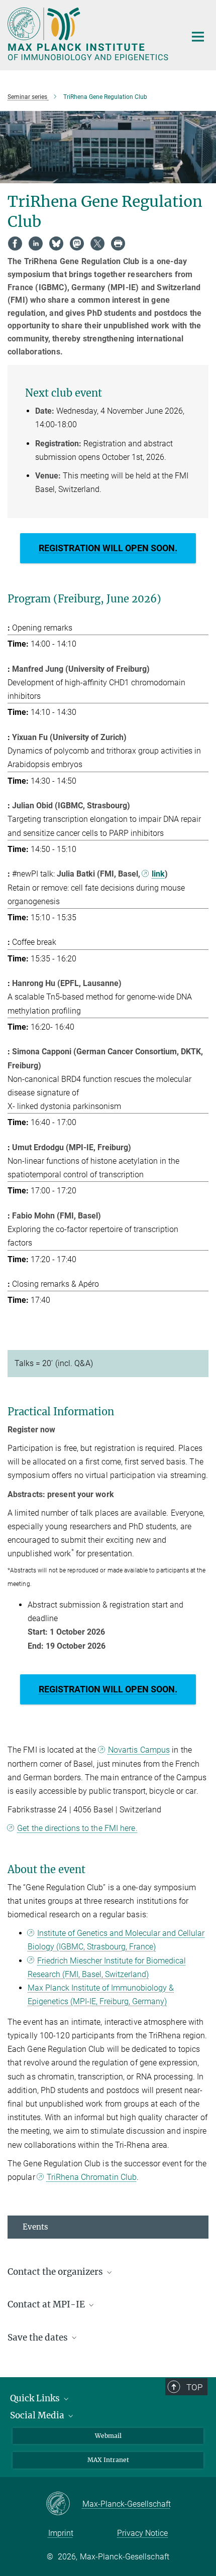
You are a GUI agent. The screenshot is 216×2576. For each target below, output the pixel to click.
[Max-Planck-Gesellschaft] (64, 2504)
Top (194, 2387)
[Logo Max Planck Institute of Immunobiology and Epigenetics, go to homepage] (89, 34)
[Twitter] (97, 243)
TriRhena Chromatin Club (92, 2177)
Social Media (38, 2415)
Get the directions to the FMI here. (77, 1828)
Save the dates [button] (39, 2338)
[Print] (118, 243)
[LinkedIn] (36, 243)
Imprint (61, 2533)
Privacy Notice (142, 2533)
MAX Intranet (108, 2460)
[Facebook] (15, 243)
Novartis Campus (139, 1750)
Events (35, 2227)
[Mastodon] (77, 243)
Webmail (108, 2436)
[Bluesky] (56, 243)
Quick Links (36, 2398)
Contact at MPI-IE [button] (47, 2304)
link (158, 874)
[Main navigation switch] (198, 37)
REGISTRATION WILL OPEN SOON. (108, 548)
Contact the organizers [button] (56, 2272)
